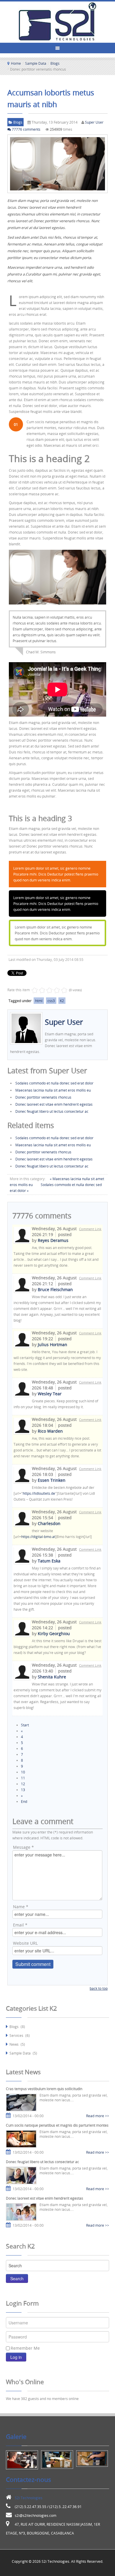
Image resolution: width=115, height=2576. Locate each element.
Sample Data (36, 63)
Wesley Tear (50, 1394)
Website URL (25, 1943)
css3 (51, 1001)
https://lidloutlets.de (39, 1493)
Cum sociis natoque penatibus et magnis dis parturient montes (57, 2125)
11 (23, 1778)
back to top (99, 1988)
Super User (94, 122)
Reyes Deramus (53, 1240)
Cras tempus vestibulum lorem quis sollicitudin (44, 2089)
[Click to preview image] (57, 164)
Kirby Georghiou (54, 1634)
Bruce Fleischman (55, 1289)
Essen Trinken (52, 1480)
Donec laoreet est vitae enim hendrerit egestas (54, 1104)
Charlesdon (49, 1523)
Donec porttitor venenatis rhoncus (43, 1097)
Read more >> (98, 2116)
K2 (62, 1001)
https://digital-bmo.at (38, 1537)
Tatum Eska (49, 1561)
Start (25, 1725)
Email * (20, 1925)
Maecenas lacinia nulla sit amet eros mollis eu (53, 1090)
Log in (16, 2357)
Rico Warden (50, 1431)
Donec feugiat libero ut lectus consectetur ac (52, 1111)
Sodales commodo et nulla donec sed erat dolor (54, 1083)
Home (16, 63)
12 (23, 1784)
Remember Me (25, 2348)
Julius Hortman (52, 1345)
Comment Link (90, 1229)
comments (26, 129)
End (24, 1801)
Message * (23, 1847)
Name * (21, 1907)
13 (23, 1790)
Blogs (55, 63)
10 (23, 1772)
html (39, 1001)
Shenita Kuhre (52, 1677)
